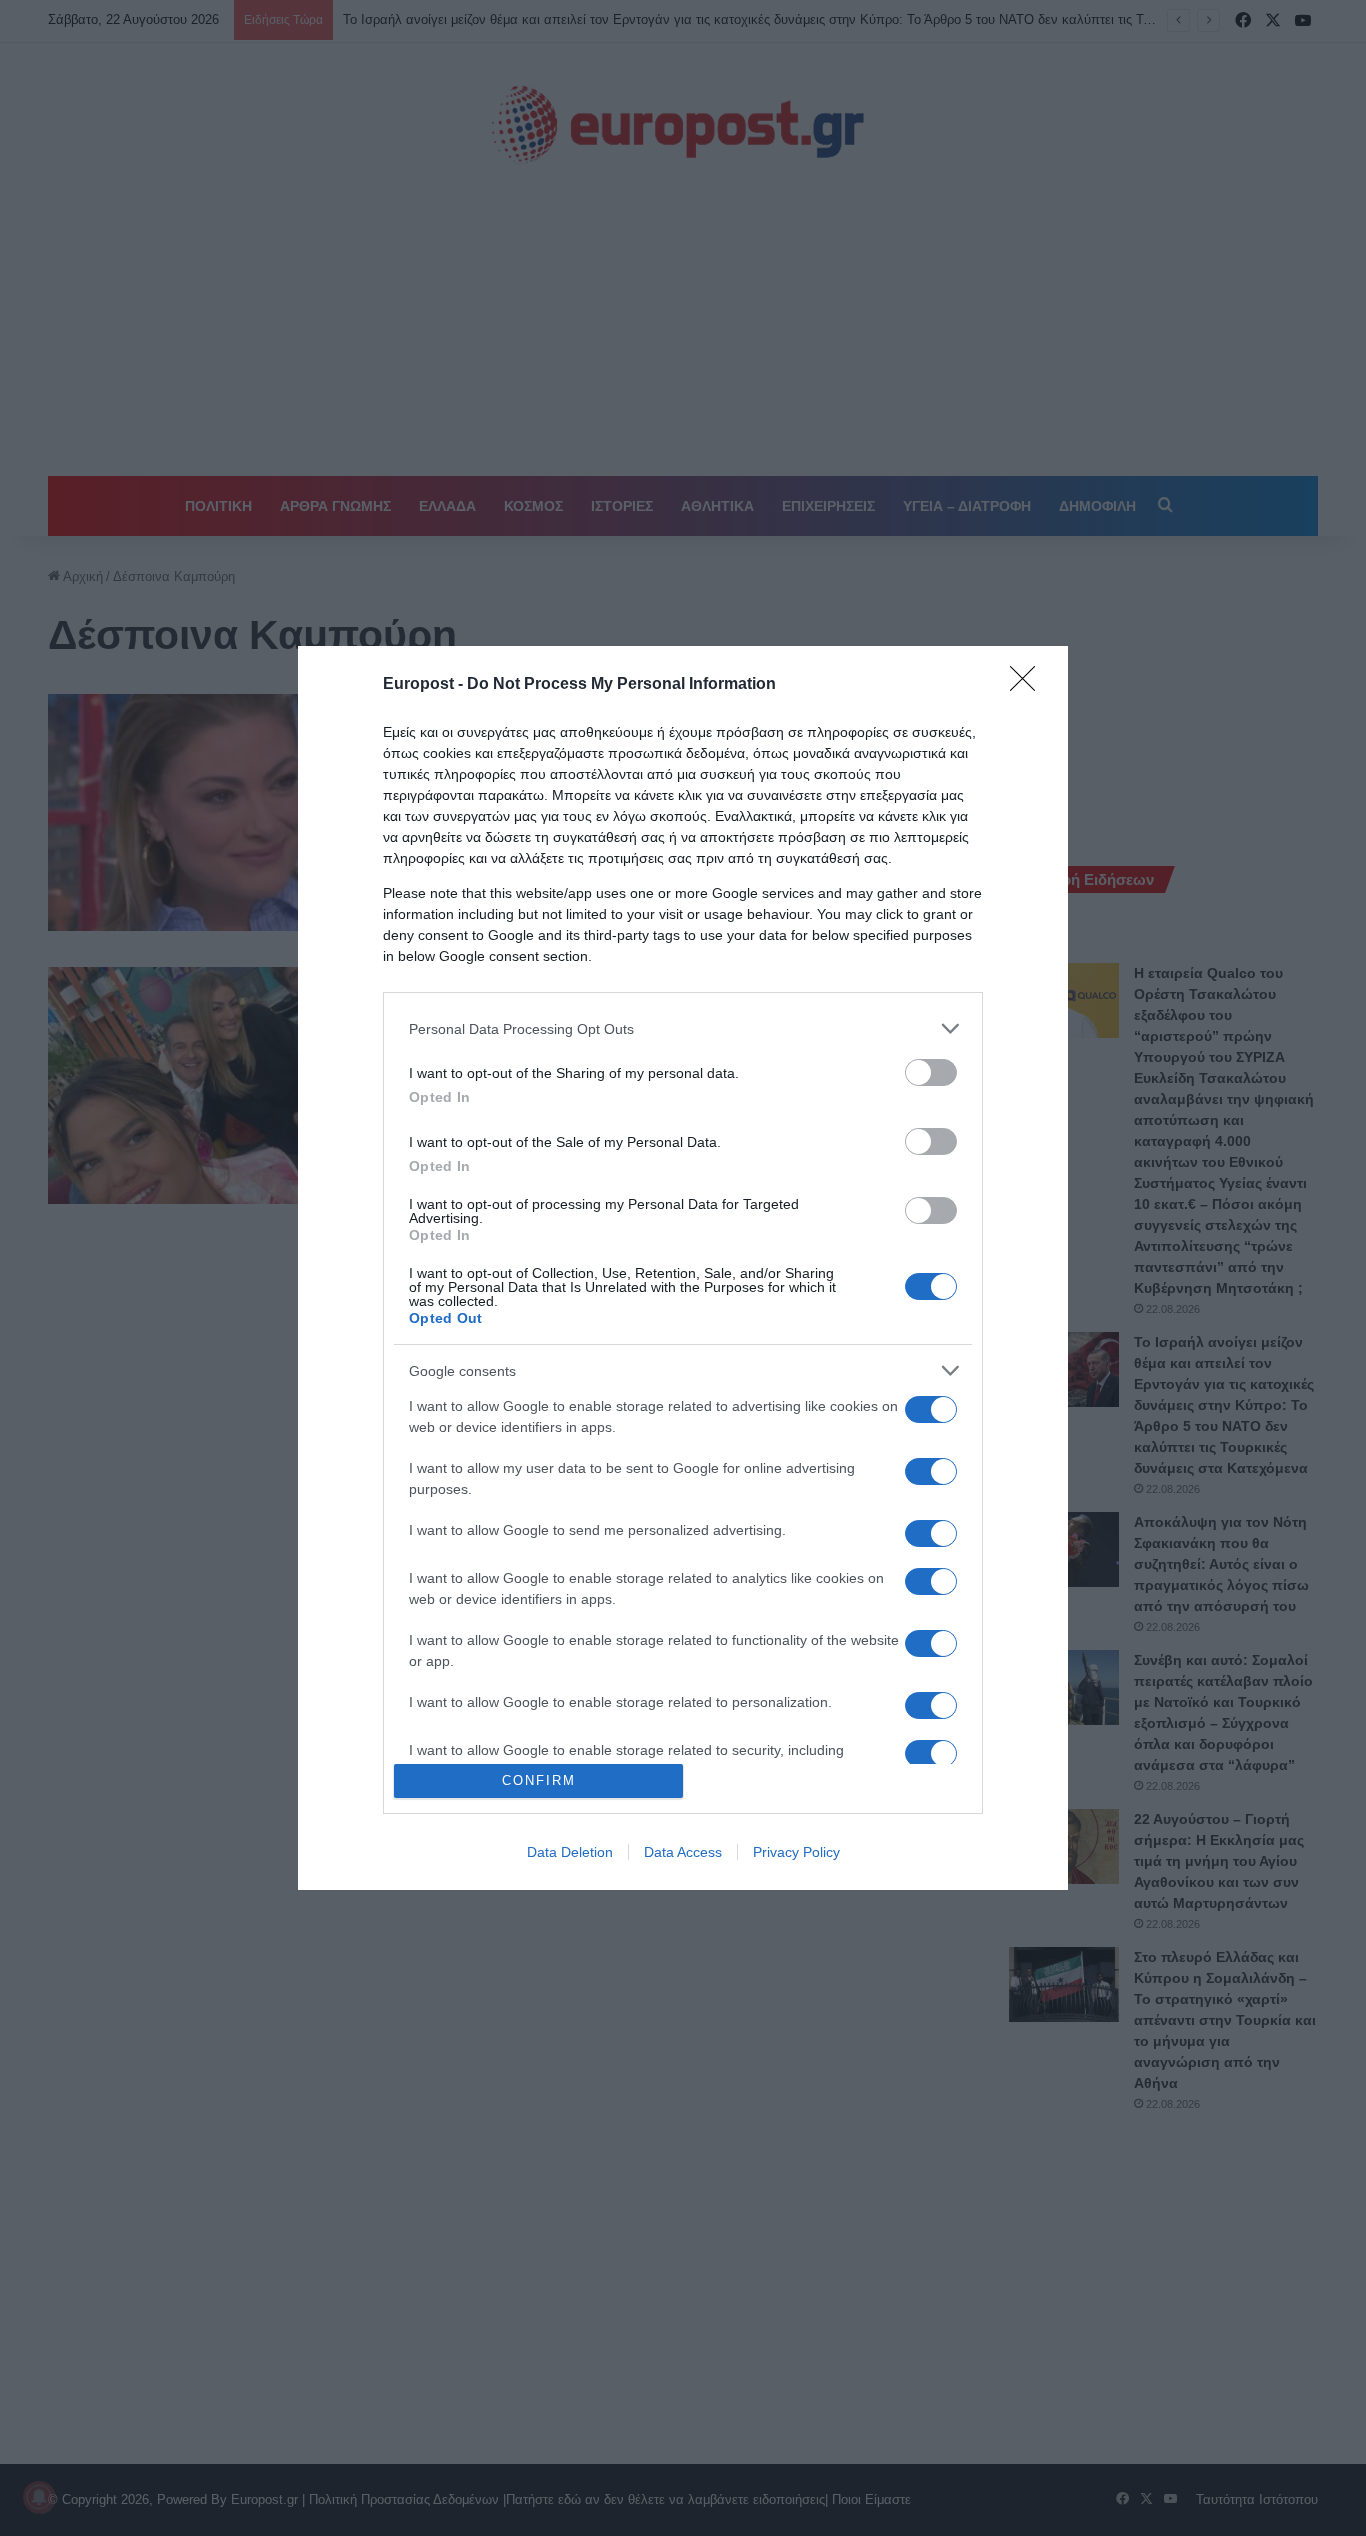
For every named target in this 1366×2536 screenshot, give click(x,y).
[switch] (931, 1072)
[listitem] (683, 1028)
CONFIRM (539, 1780)
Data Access (683, 1852)
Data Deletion (570, 1852)
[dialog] (683, 1268)
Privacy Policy (796, 1852)
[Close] (1029, 685)
